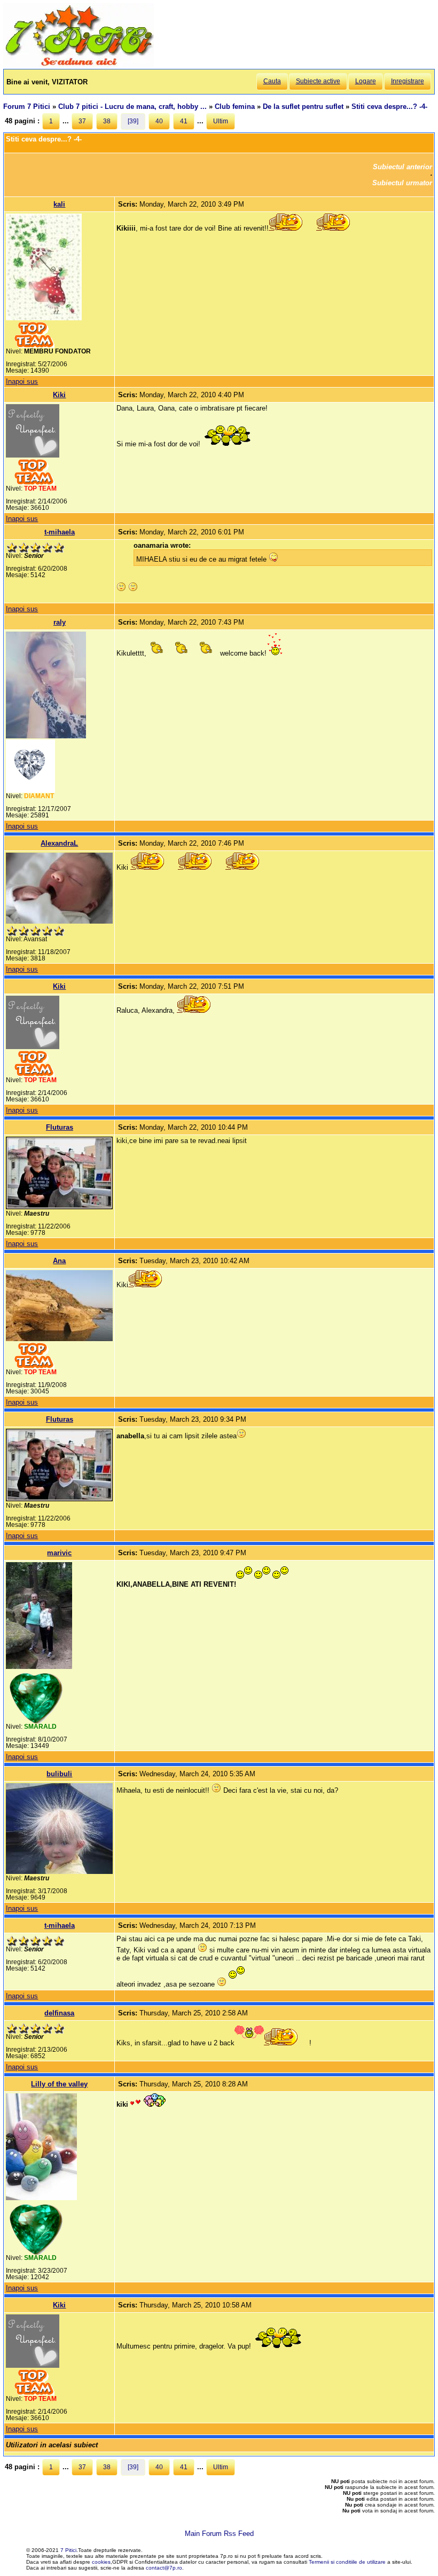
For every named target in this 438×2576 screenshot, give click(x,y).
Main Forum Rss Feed (219, 2534)
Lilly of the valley (59, 2084)
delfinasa (59, 2013)
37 (82, 121)
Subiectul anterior (402, 167)
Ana (59, 1261)
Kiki (59, 395)
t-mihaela (60, 532)
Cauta (272, 81)
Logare (366, 81)
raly (60, 622)
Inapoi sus (22, 381)
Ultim (221, 121)
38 (107, 121)
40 (159, 121)
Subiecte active (318, 81)
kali (59, 204)
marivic (59, 1553)
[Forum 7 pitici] (79, 65)
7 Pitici (68, 2550)
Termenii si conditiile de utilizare (347, 2562)
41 (184, 121)
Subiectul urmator (402, 183)
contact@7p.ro (164, 2568)
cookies (101, 2562)
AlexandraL (59, 843)
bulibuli (59, 1774)
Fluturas (60, 1127)
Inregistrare (408, 81)
